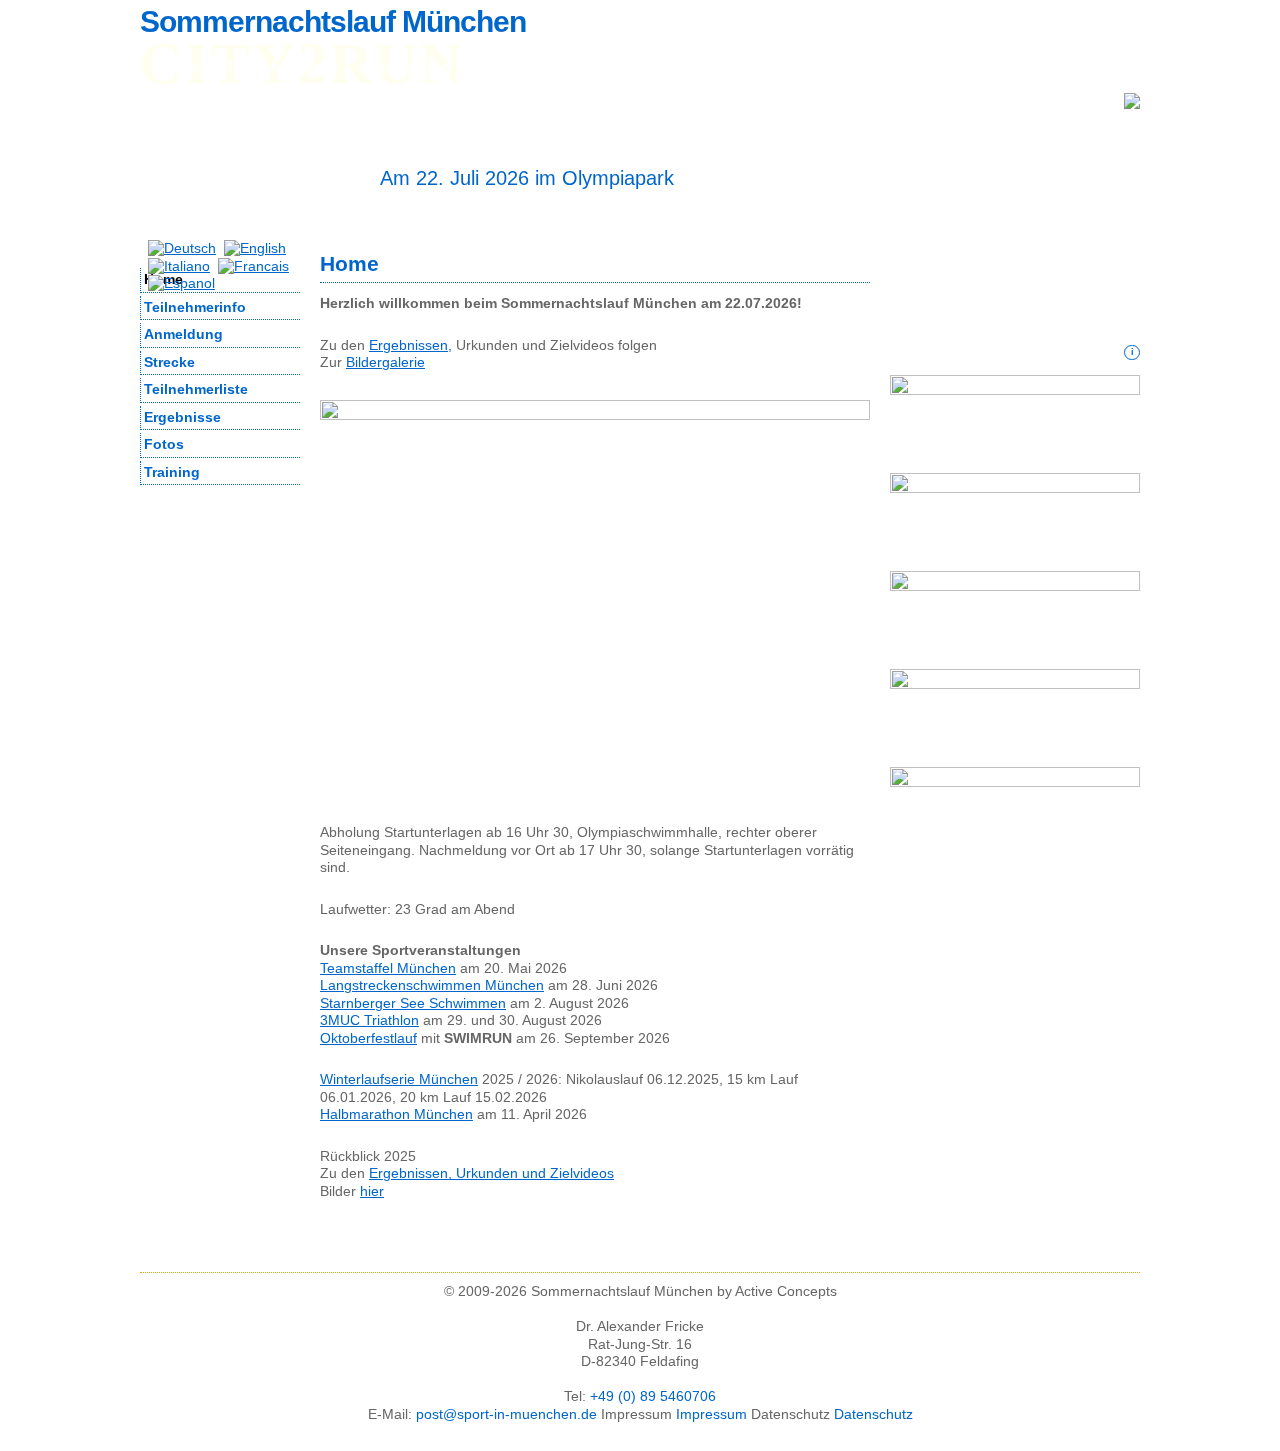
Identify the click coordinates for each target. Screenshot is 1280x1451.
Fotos (751, 67)
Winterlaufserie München (399, 1079)
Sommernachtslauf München (333, 22)
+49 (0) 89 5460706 (653, 1396)
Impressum (711, 1414)
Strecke (169, 362)
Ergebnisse (660, 67)
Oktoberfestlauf (368, 1038)
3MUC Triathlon (369, 1020)
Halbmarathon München (396, 1114)
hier (372, 1191)
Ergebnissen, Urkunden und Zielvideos (491, 1173)
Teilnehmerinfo (281, 67)
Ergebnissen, (410, 345)
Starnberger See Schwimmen (413, 1003)
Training (172, 472)
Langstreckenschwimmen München (432, 985)
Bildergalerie (385, 362)
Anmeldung (407, 67)
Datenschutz (873, 1414)
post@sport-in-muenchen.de (506, 1414)
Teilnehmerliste (534, 67)
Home (177, 67)
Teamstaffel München (388, 968)
